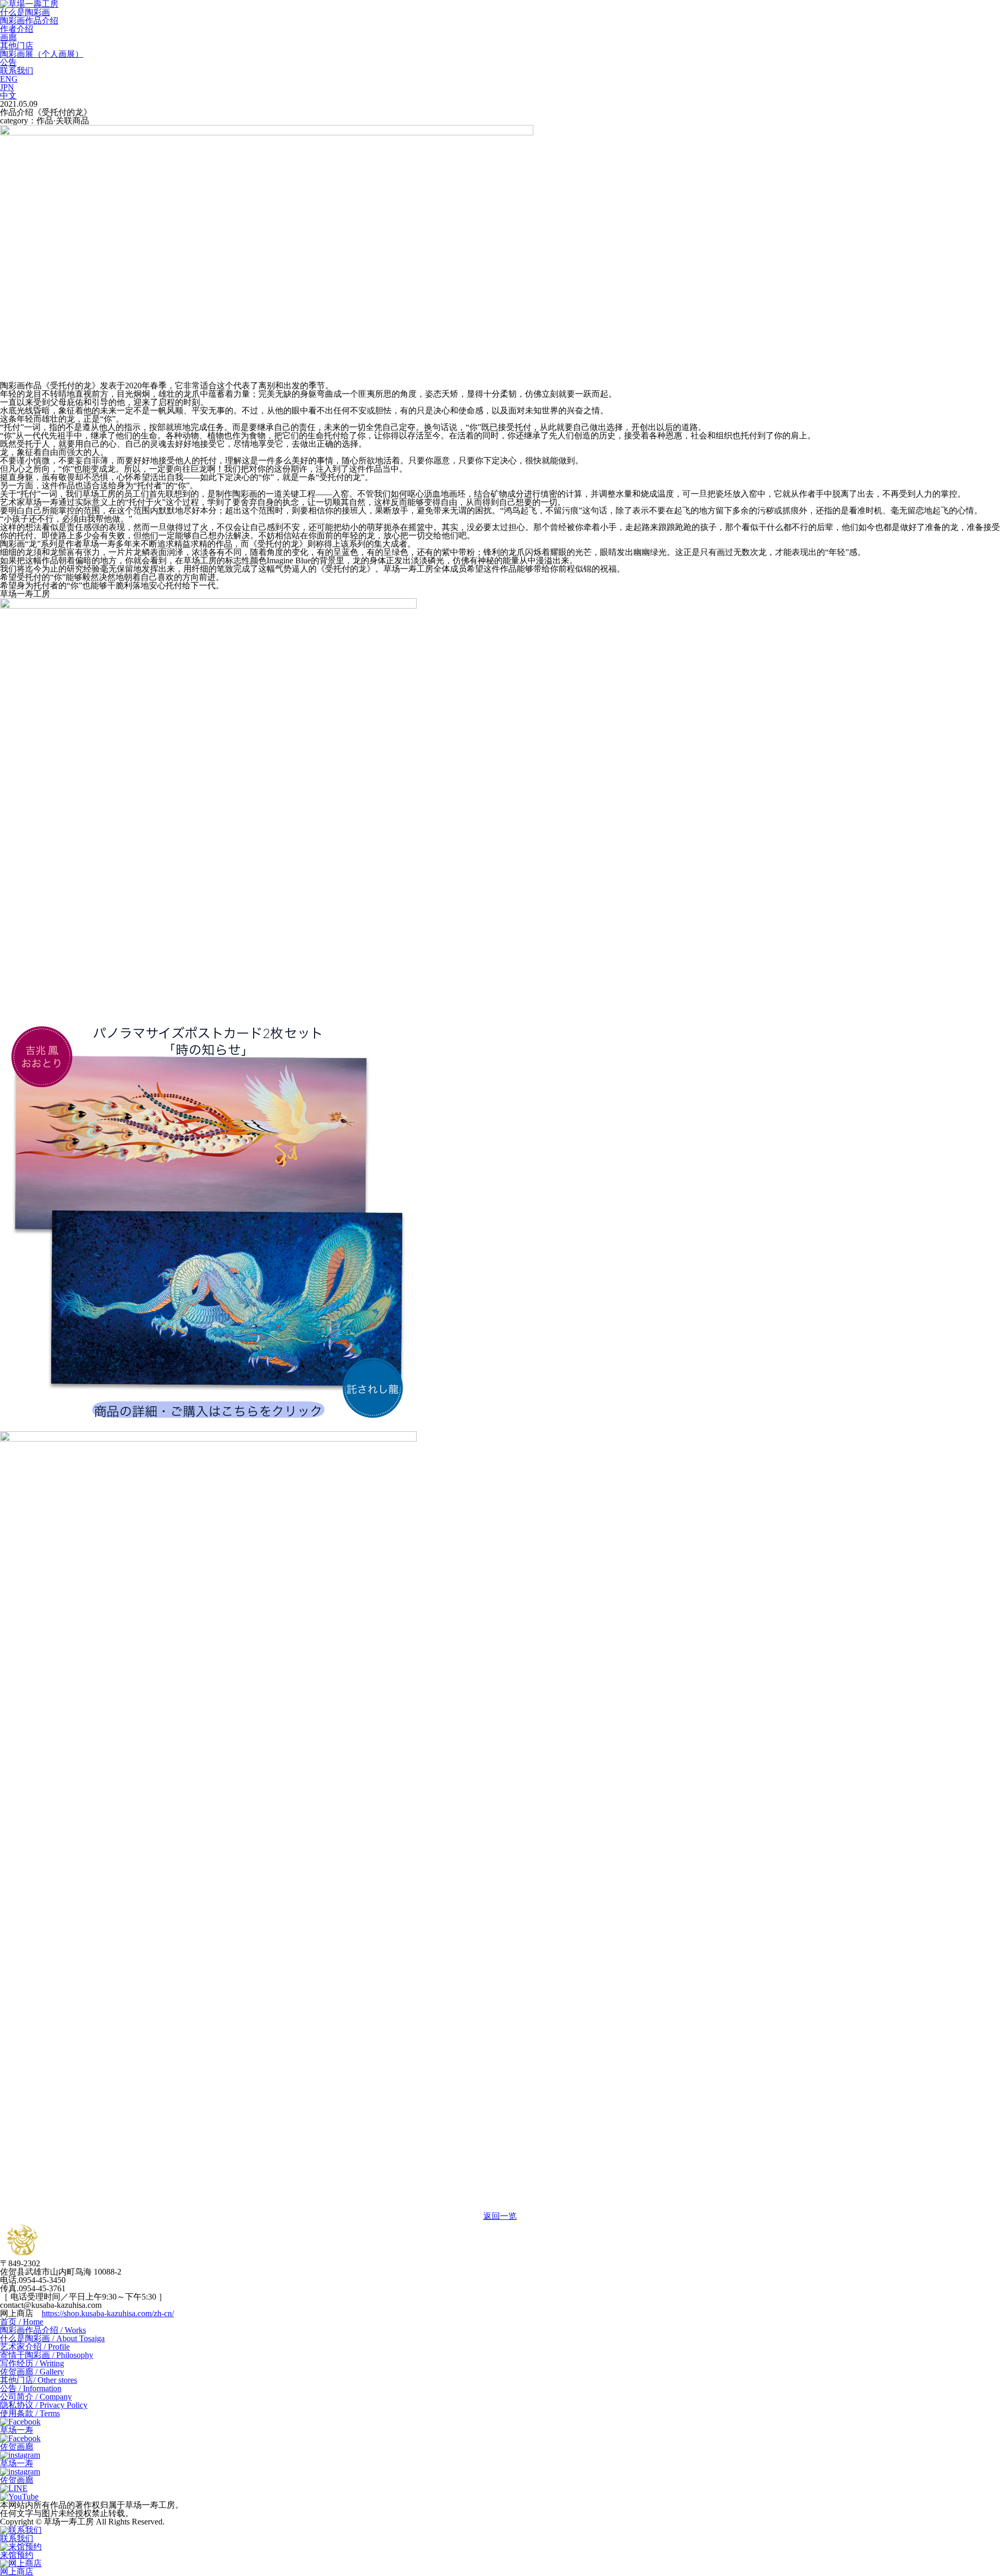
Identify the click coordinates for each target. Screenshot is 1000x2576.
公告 (8, 62)
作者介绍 (17, 29)
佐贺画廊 (32, 2372)
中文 (8, 96)
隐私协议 (44, 2405)
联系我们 (17, 71)
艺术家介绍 (35, 2347)
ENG (9, 79)
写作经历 (32, 2363)
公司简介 (36, 2397)
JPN (7, 87)
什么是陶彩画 (25, 12)
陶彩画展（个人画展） (42, 54)
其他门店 (17, 46)
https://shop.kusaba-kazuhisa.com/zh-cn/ (108, 2313)
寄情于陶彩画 (47, 2355)
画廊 (8, 37)
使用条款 (30, 2413)
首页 (22, 2322)
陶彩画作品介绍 (29, 21)
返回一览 (500, 2216)
